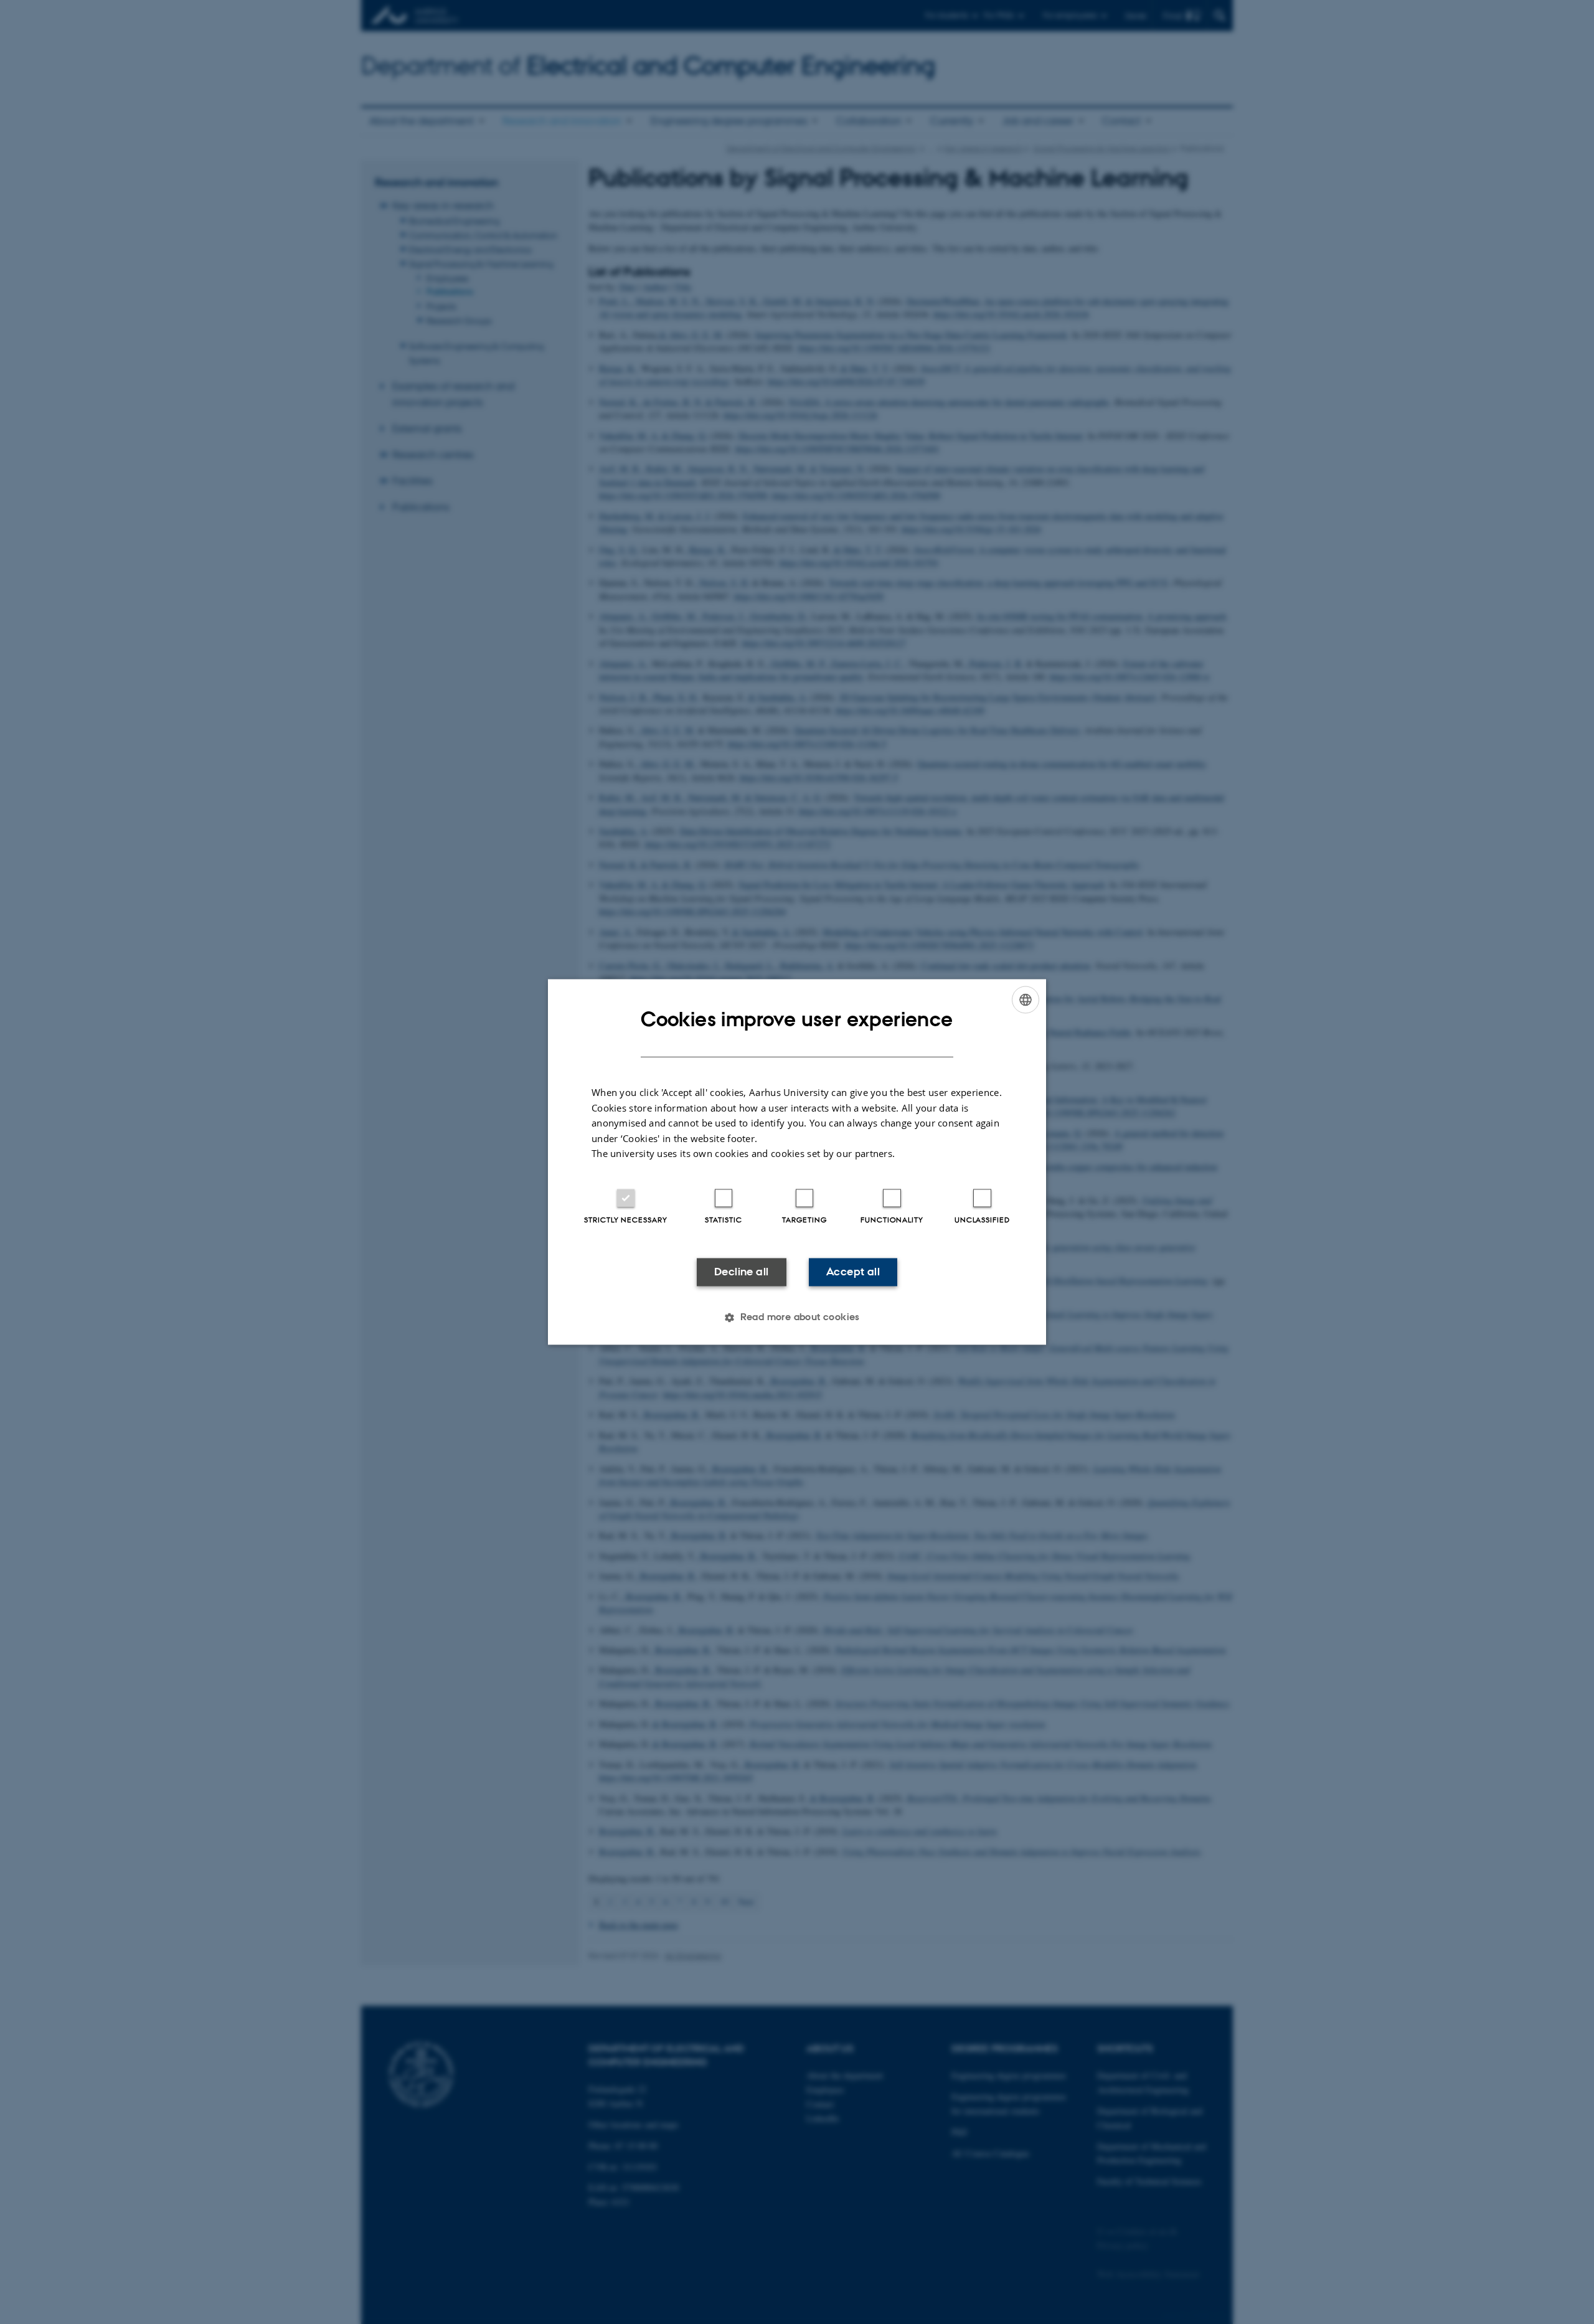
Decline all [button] (741, 1272)
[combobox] (1026, 999)
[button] (797, 1318)
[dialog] (797, 1162)
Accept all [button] (853, 1272)
